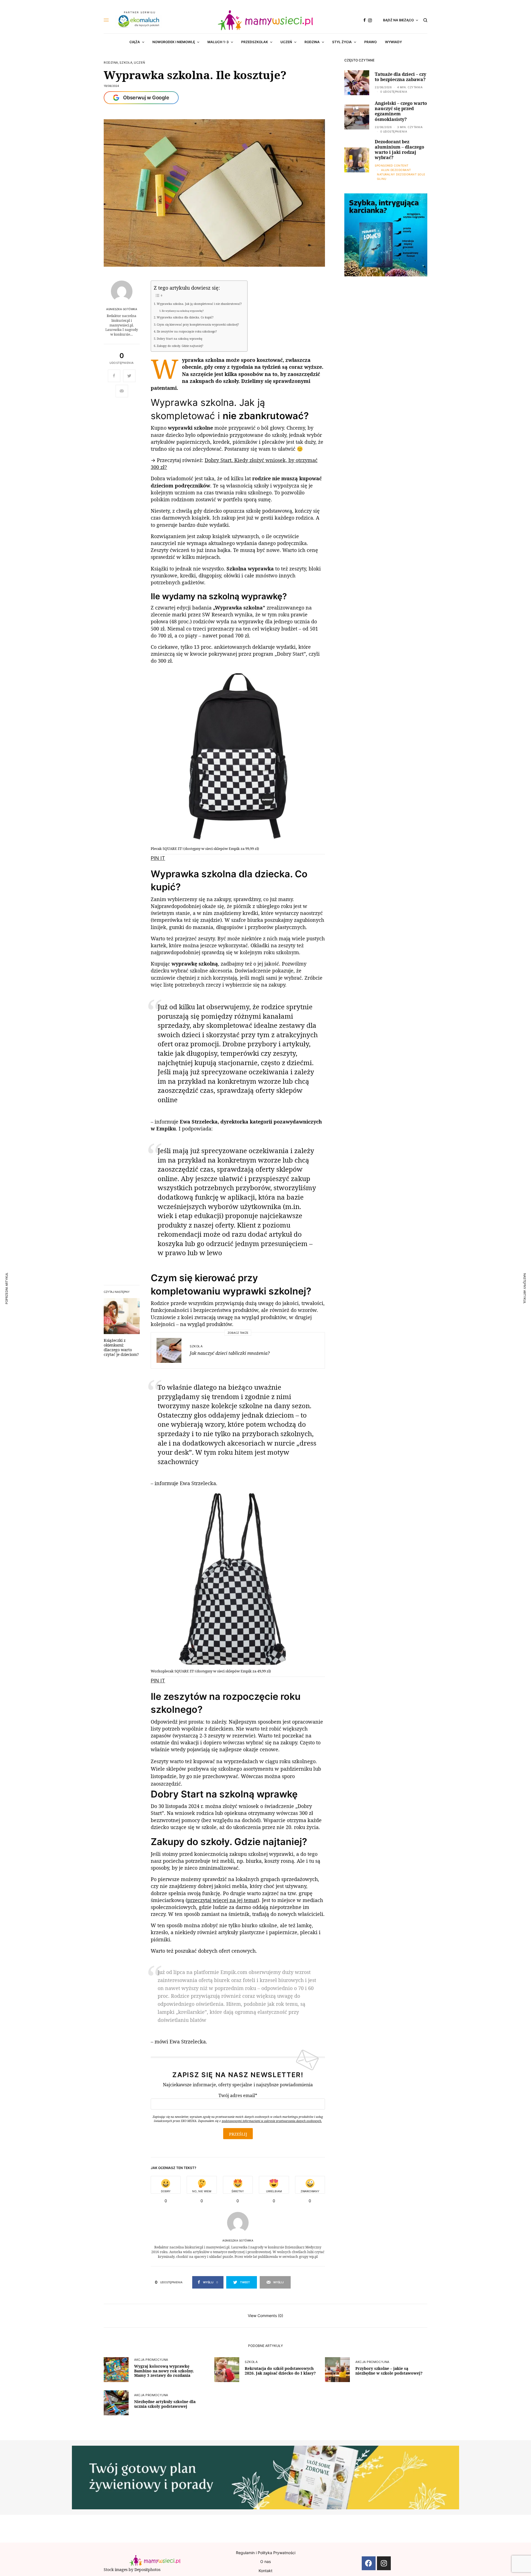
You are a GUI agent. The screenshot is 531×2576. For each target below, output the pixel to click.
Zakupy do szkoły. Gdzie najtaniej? (180, 346)
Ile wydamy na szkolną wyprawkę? (183, 311)
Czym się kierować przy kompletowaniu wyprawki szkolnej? (198, 325)
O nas (265, 2561)
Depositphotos (147, 2569)
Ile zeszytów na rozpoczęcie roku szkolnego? (187, 331)
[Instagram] (384, 2563)
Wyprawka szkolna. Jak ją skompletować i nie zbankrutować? (199, 304)
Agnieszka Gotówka (122, 309)
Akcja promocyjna (151, 2360)
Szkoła (126, 63)
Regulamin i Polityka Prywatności (266, 2553)
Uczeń (140, 63)
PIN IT (158, 858)
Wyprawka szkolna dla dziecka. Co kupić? (185, 317)
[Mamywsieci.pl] (265, 20)
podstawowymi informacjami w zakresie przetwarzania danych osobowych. (272, 2121)
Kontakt (265, 2571)
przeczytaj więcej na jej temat (222, 1900)
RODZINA (111, 63)
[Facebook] (369, 2563)
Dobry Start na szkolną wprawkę (179, 339)
